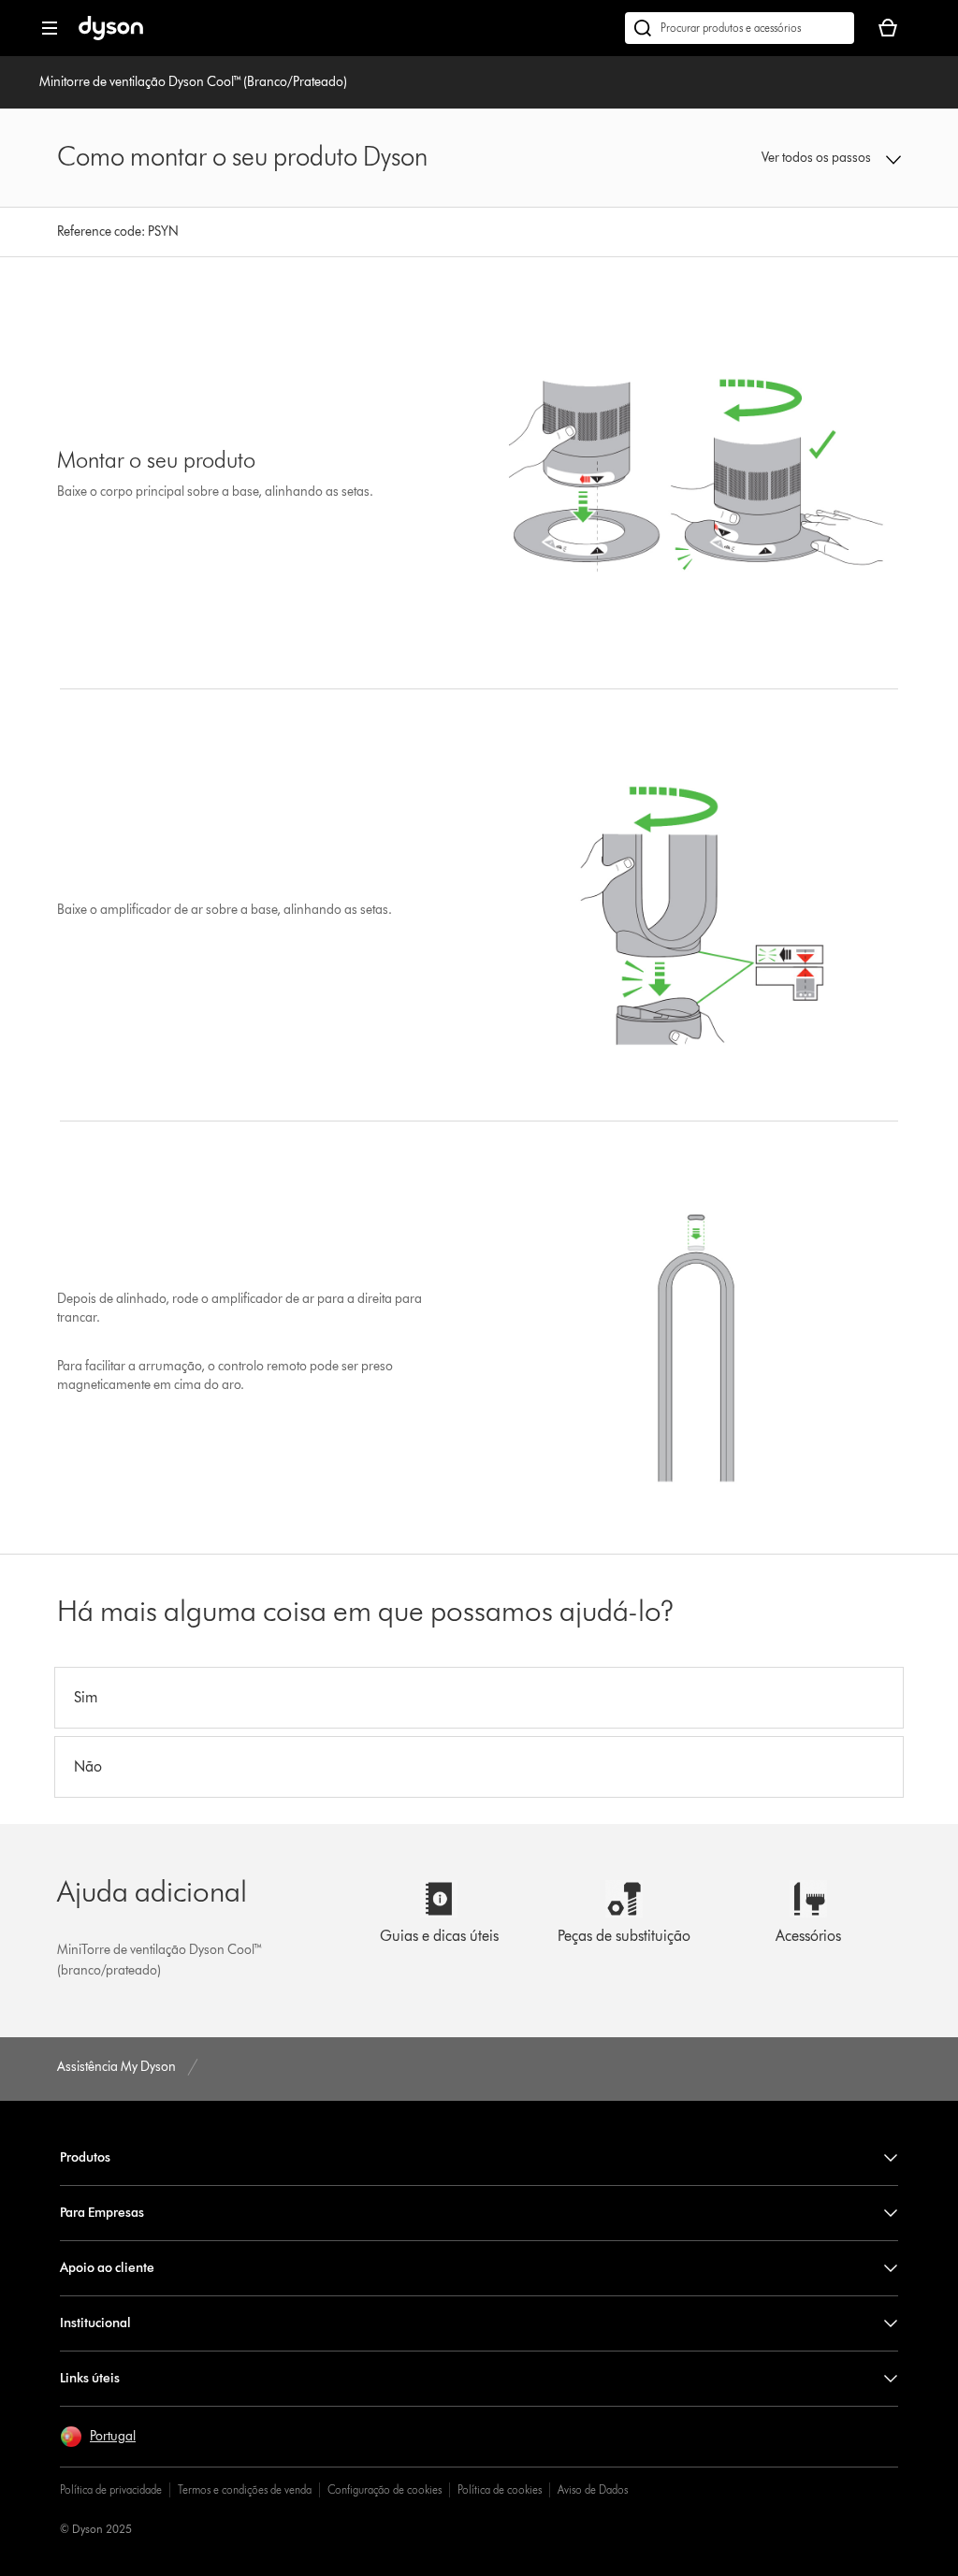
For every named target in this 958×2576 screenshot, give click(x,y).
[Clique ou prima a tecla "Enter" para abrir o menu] (50, 28)
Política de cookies (500, 2489)
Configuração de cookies (385, 2489)
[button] (825, 158)
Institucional (95, 2323)
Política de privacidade (111, 2489)
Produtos (85, 2157)
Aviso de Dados (593, 2489)
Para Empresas (102, 2213)
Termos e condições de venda (245, 2489)
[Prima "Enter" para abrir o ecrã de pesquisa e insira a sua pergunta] (740, 28)
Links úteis (90, 2378)
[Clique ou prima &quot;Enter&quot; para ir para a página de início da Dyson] (111, 36)
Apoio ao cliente (107, 2268)
